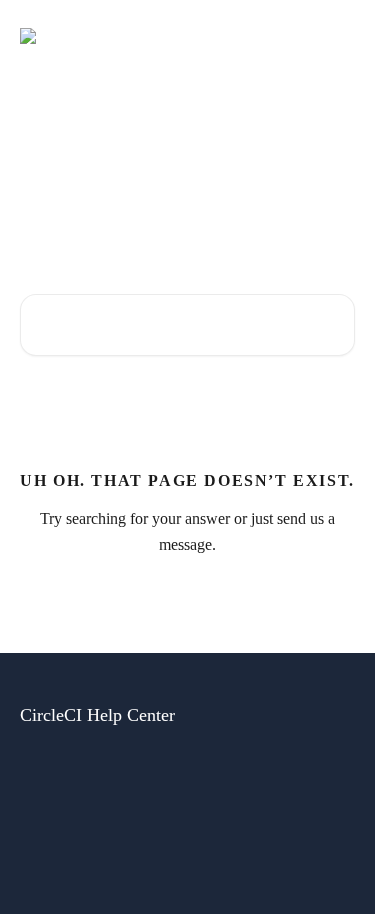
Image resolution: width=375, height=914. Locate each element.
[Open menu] (337, 36)
